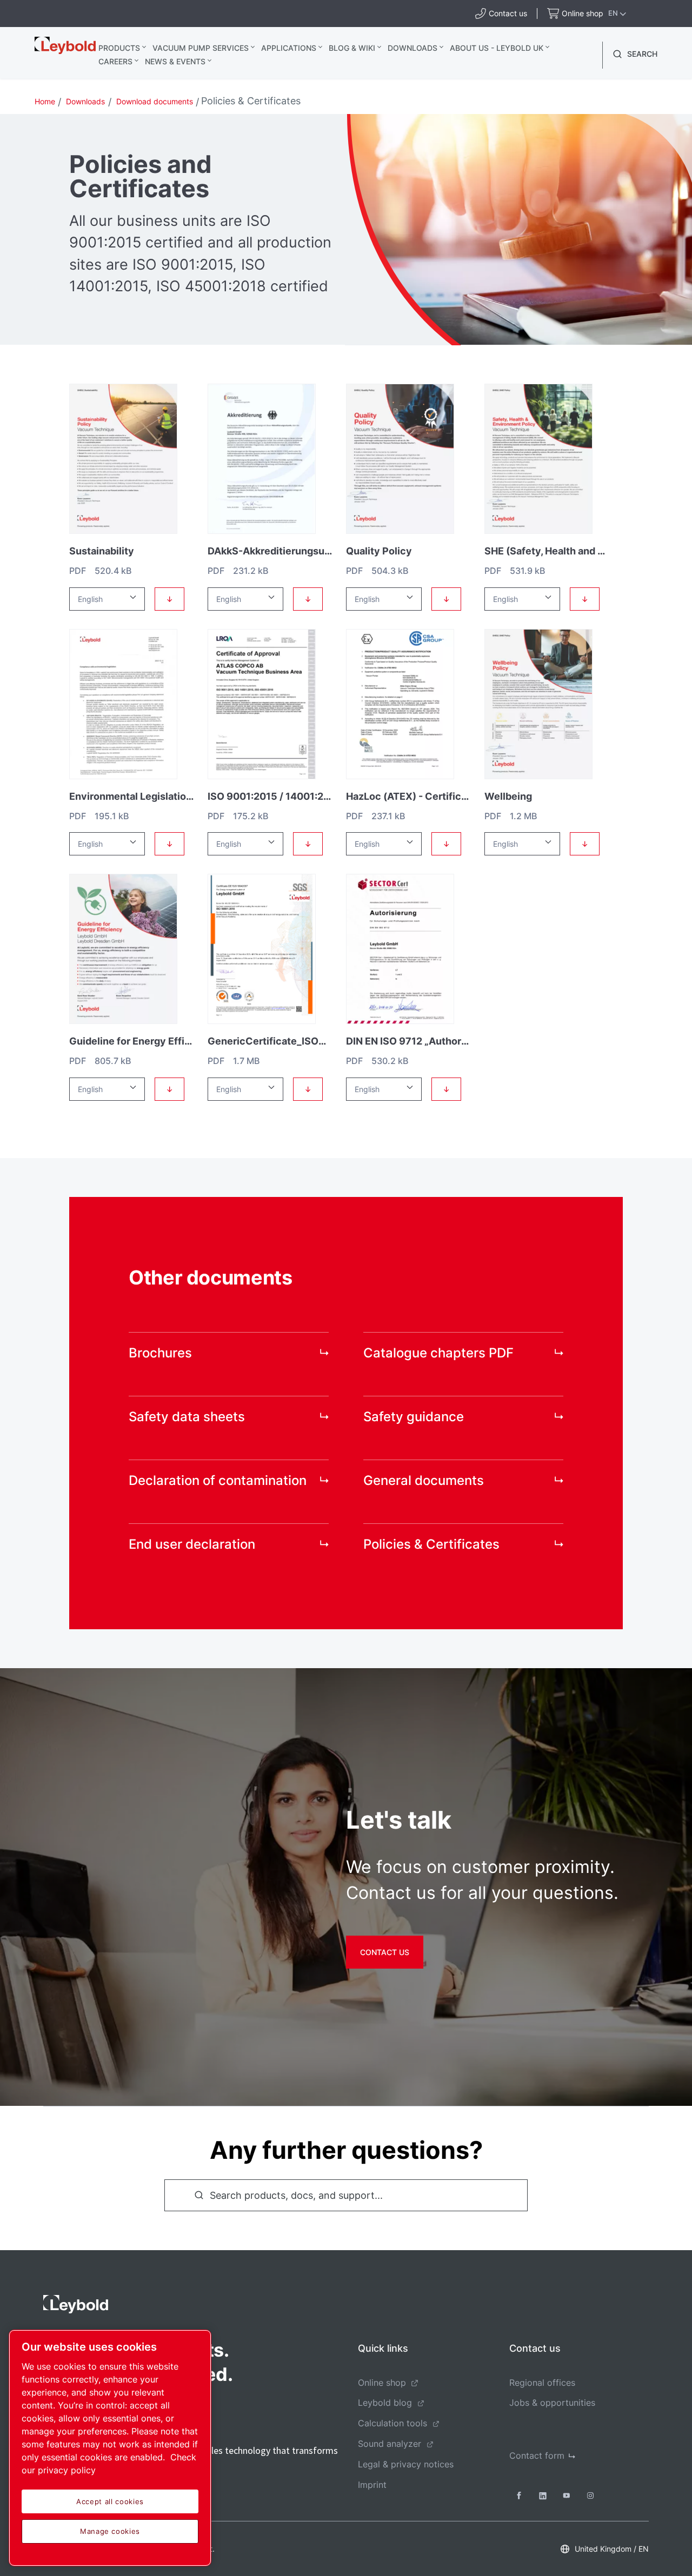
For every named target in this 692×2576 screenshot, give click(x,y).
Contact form (537, 2455)
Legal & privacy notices (406, 2464)
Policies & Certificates (431, 1544)
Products (119, 48)
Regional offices (542, 2383)
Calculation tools (392, 2423)
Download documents (155, 101)
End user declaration (192, 1544)
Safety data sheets (187, 1417)
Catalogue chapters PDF (438, 1353)
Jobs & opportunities (552, 2403)
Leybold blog (385, 2403)
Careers (115, 61)
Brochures (160, 1353)
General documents (424, 1480)
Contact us (385, 1952)
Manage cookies (110, 2531)
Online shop (382, 2383)
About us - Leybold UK (497, 48)
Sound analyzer (390, 2444)
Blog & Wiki (352, 48)
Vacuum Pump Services (201, 48)
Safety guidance (414, 1417)
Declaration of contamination (218, 1480)
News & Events (175, 61)
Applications (289, 48)
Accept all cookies (110, 2501)
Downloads (412, 48)
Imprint (372, 2485)
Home (45, 101)
